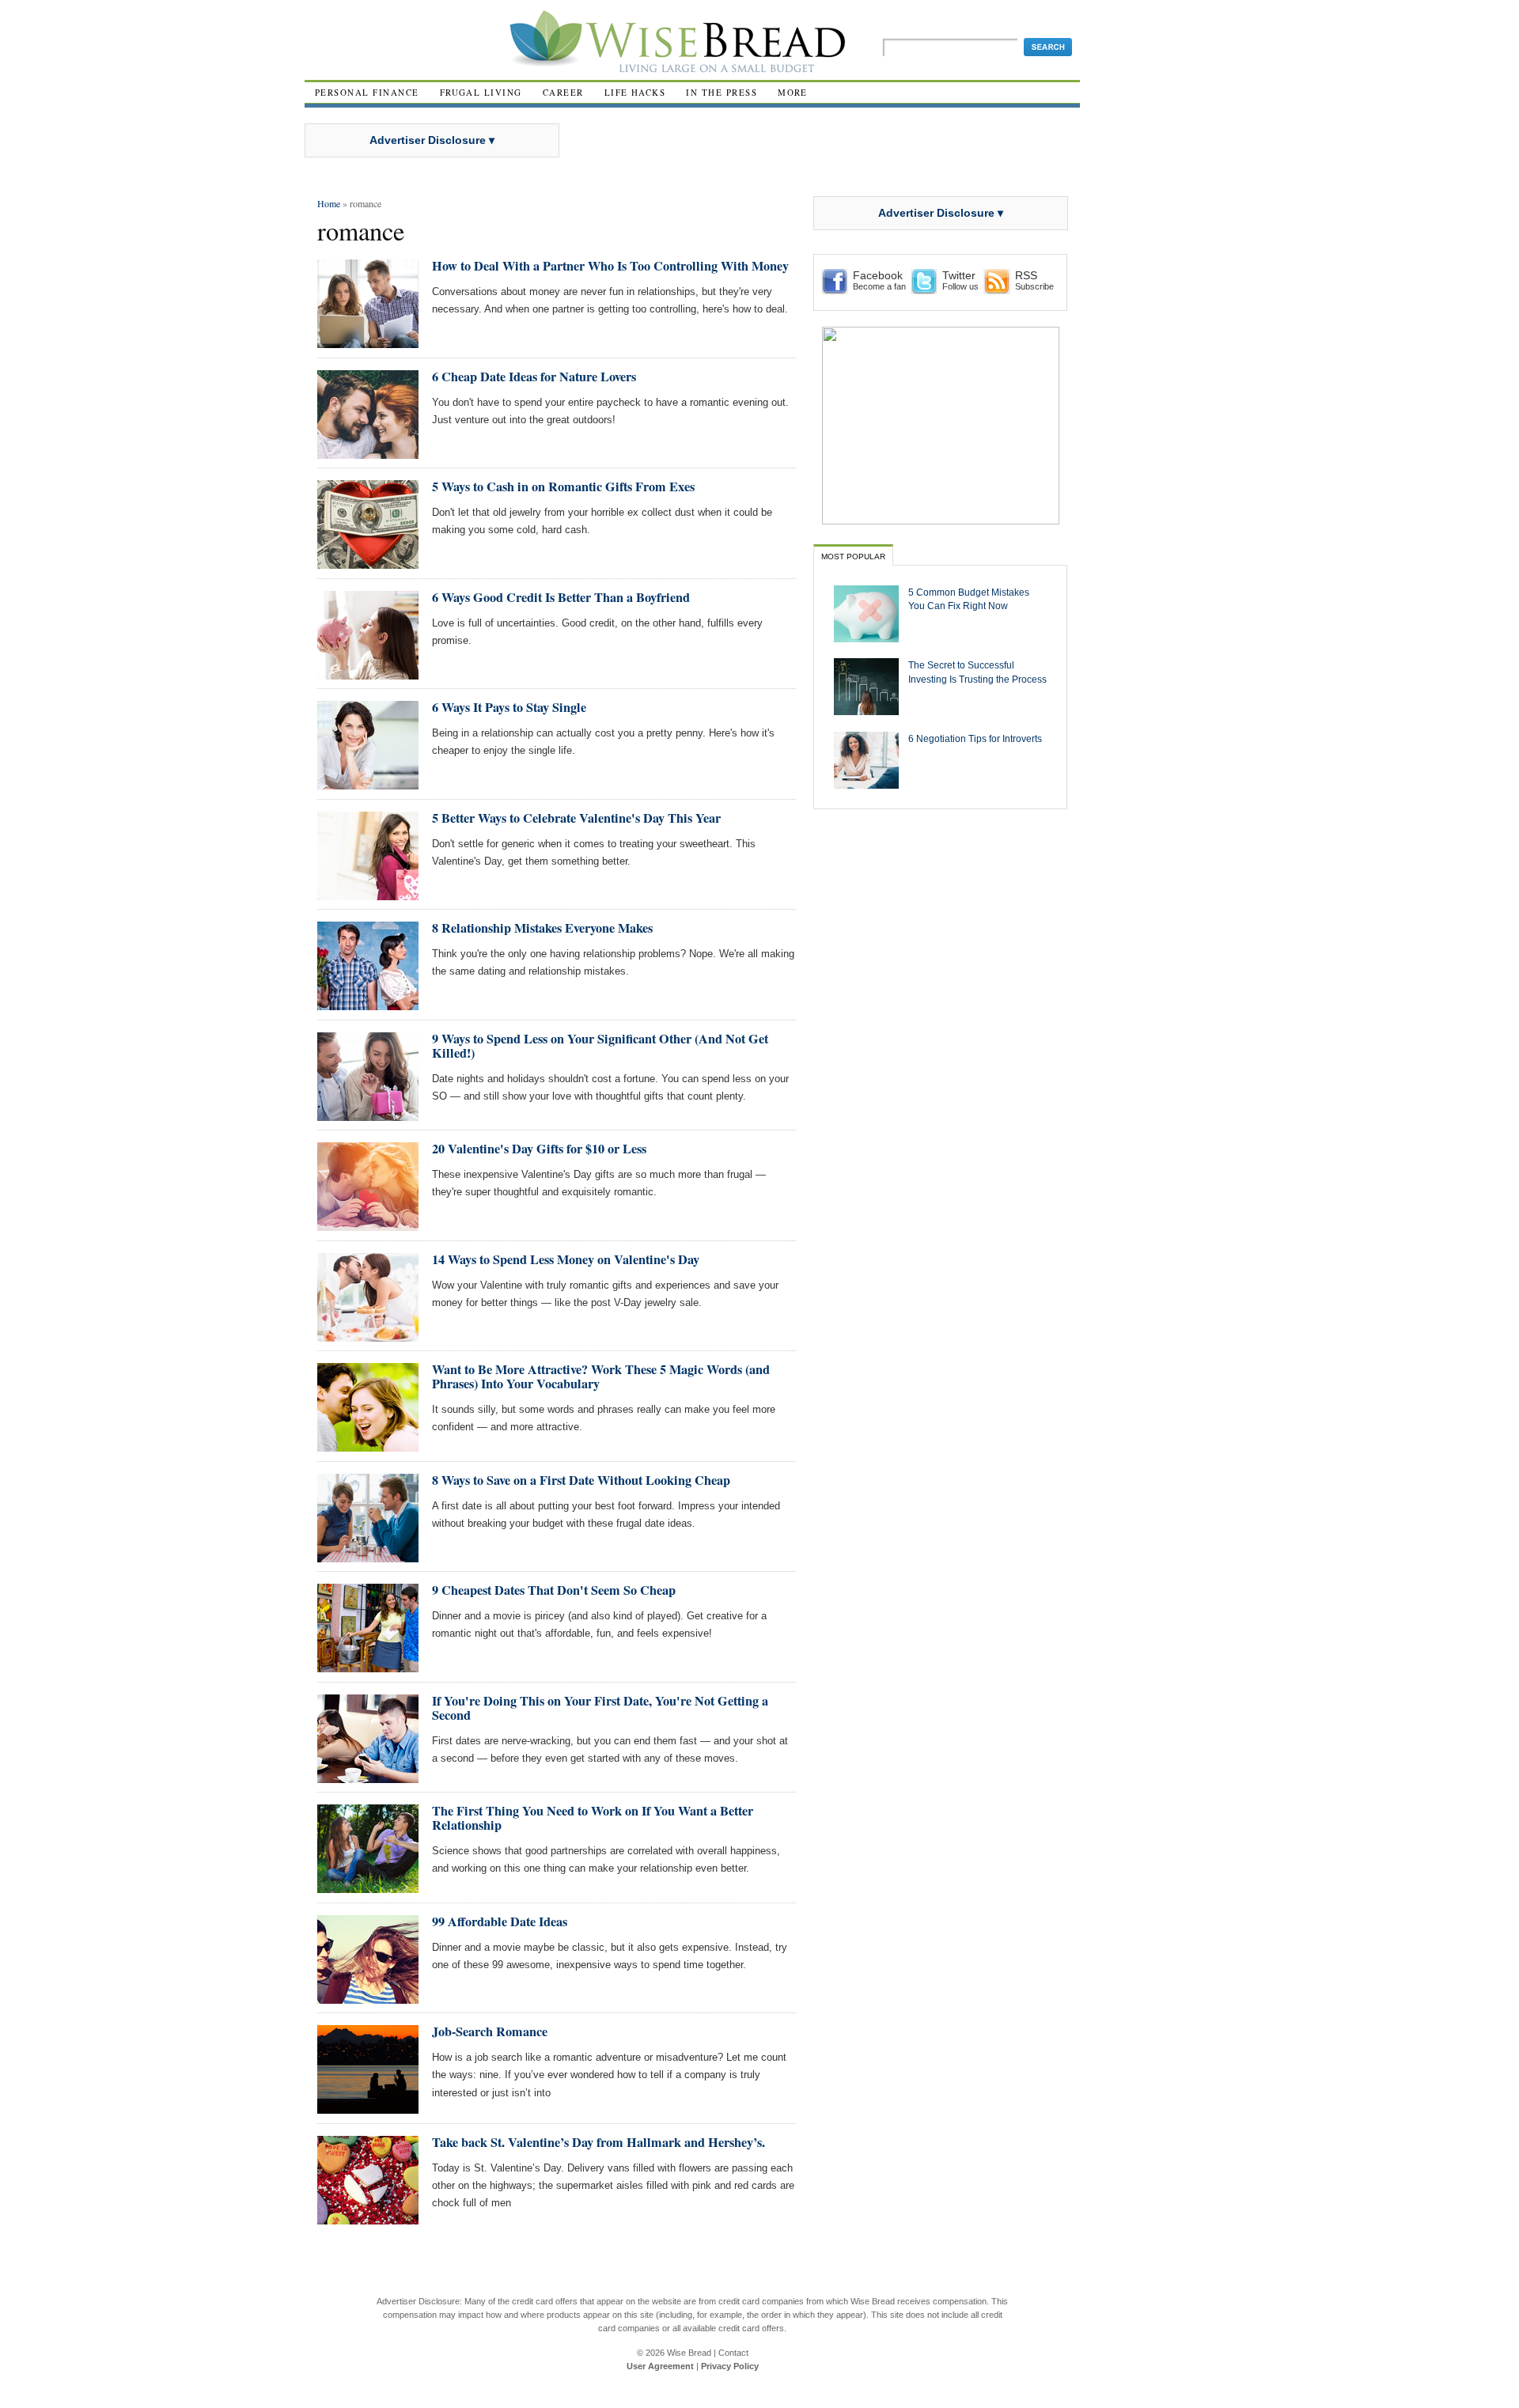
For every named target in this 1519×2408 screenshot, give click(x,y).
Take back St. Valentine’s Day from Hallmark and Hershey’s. (599, 2142)
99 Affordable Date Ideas (500, 1921)
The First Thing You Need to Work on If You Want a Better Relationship (593, 1818)
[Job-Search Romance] (368, 2107)
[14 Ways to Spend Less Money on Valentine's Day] (368, 1335)
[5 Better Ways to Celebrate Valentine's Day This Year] (368, 894)
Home (329, 203)
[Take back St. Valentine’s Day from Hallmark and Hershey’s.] (368, 2218)
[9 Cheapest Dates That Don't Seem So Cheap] (368, 1666)
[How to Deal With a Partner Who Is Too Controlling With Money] (368, 341)
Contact (733, 2353)
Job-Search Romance (490, 2031)
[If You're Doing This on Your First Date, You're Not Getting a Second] (368, 1776)
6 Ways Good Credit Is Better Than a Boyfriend (561, 597)
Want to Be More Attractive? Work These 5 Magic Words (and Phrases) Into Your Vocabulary (601, 1376)
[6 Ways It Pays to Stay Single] (368, 783)
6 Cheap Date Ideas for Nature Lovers (534, 377)
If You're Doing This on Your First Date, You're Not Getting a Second (600, 1708)
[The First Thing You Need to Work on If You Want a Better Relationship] (368, 1886)
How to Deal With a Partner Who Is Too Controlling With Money (610, 266)
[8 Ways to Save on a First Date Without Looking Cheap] (368, 1556)
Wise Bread (689, 2353)
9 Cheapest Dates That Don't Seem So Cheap (554, 1590)
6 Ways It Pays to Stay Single (509, 707)
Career (563, 92)
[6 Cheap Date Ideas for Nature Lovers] (368, 452)
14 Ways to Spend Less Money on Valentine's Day (566, 1259)
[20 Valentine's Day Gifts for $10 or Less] (368, 1224)
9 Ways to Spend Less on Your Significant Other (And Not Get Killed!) (600, 1046)
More (793, 92)
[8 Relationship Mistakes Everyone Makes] (368, 1003)
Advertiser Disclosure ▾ (432, 140)
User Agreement (660, 2366)
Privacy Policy (730, 2366)
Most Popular (853, 557)
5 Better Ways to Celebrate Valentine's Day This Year (576, 818)
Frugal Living (481, 92)
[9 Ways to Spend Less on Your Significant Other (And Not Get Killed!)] (368, 1114)
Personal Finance (367, 92)
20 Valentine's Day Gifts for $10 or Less (539, 1149)
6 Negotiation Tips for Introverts (975, 738)
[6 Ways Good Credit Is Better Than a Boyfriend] (368, 673)
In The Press (722, 92)
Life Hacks (635, 92)
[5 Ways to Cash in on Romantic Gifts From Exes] (368, 562)
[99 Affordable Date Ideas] (368, 1997)
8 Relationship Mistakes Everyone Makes (542, 928)
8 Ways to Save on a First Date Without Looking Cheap (581, 1480)
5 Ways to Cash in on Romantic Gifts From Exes (563, 487)
